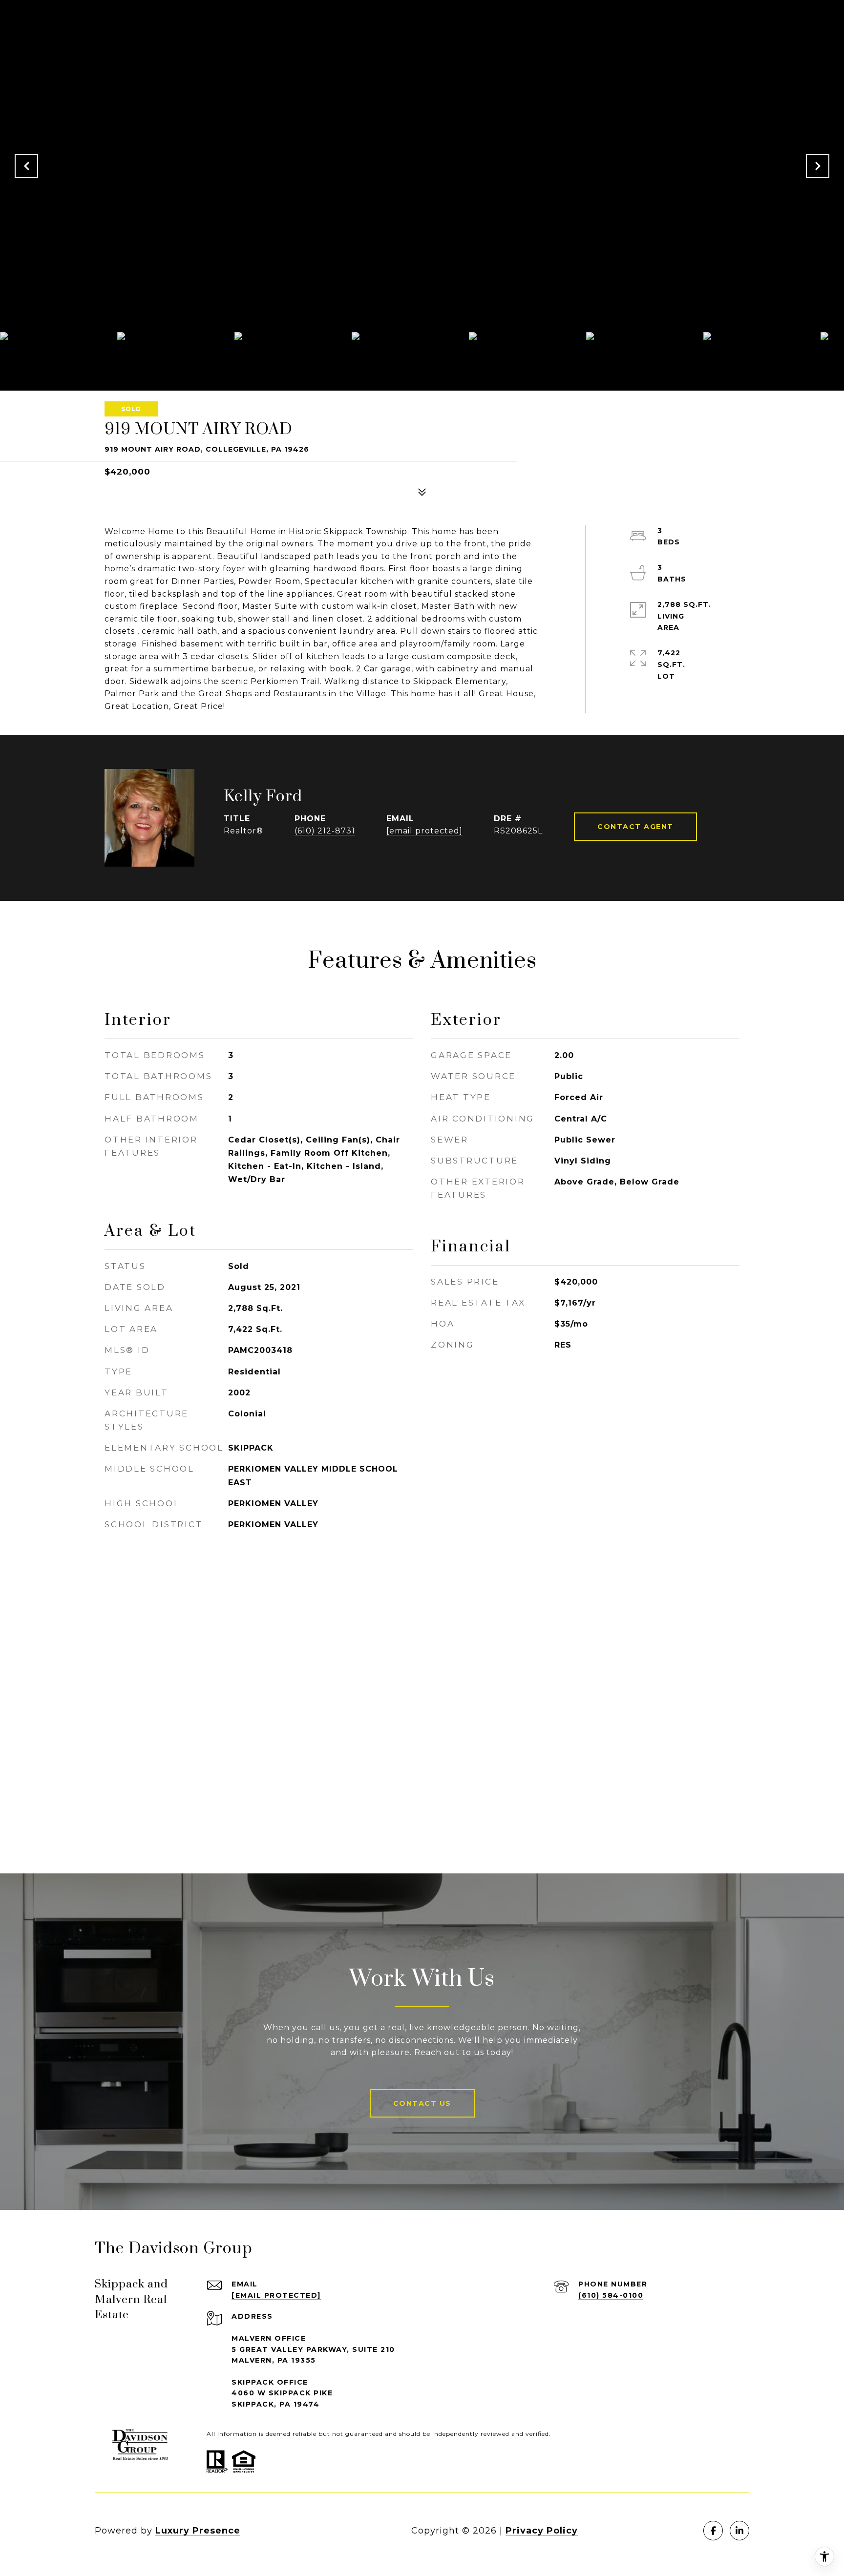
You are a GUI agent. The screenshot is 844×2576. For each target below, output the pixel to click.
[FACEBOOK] (713, 2531)
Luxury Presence (198, 2531)
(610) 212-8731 (325, 831)
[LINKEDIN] (739, 2531)
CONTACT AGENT (635, 827)
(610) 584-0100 (611, 2295)
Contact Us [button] (422, 2103)
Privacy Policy (542, 2531)
